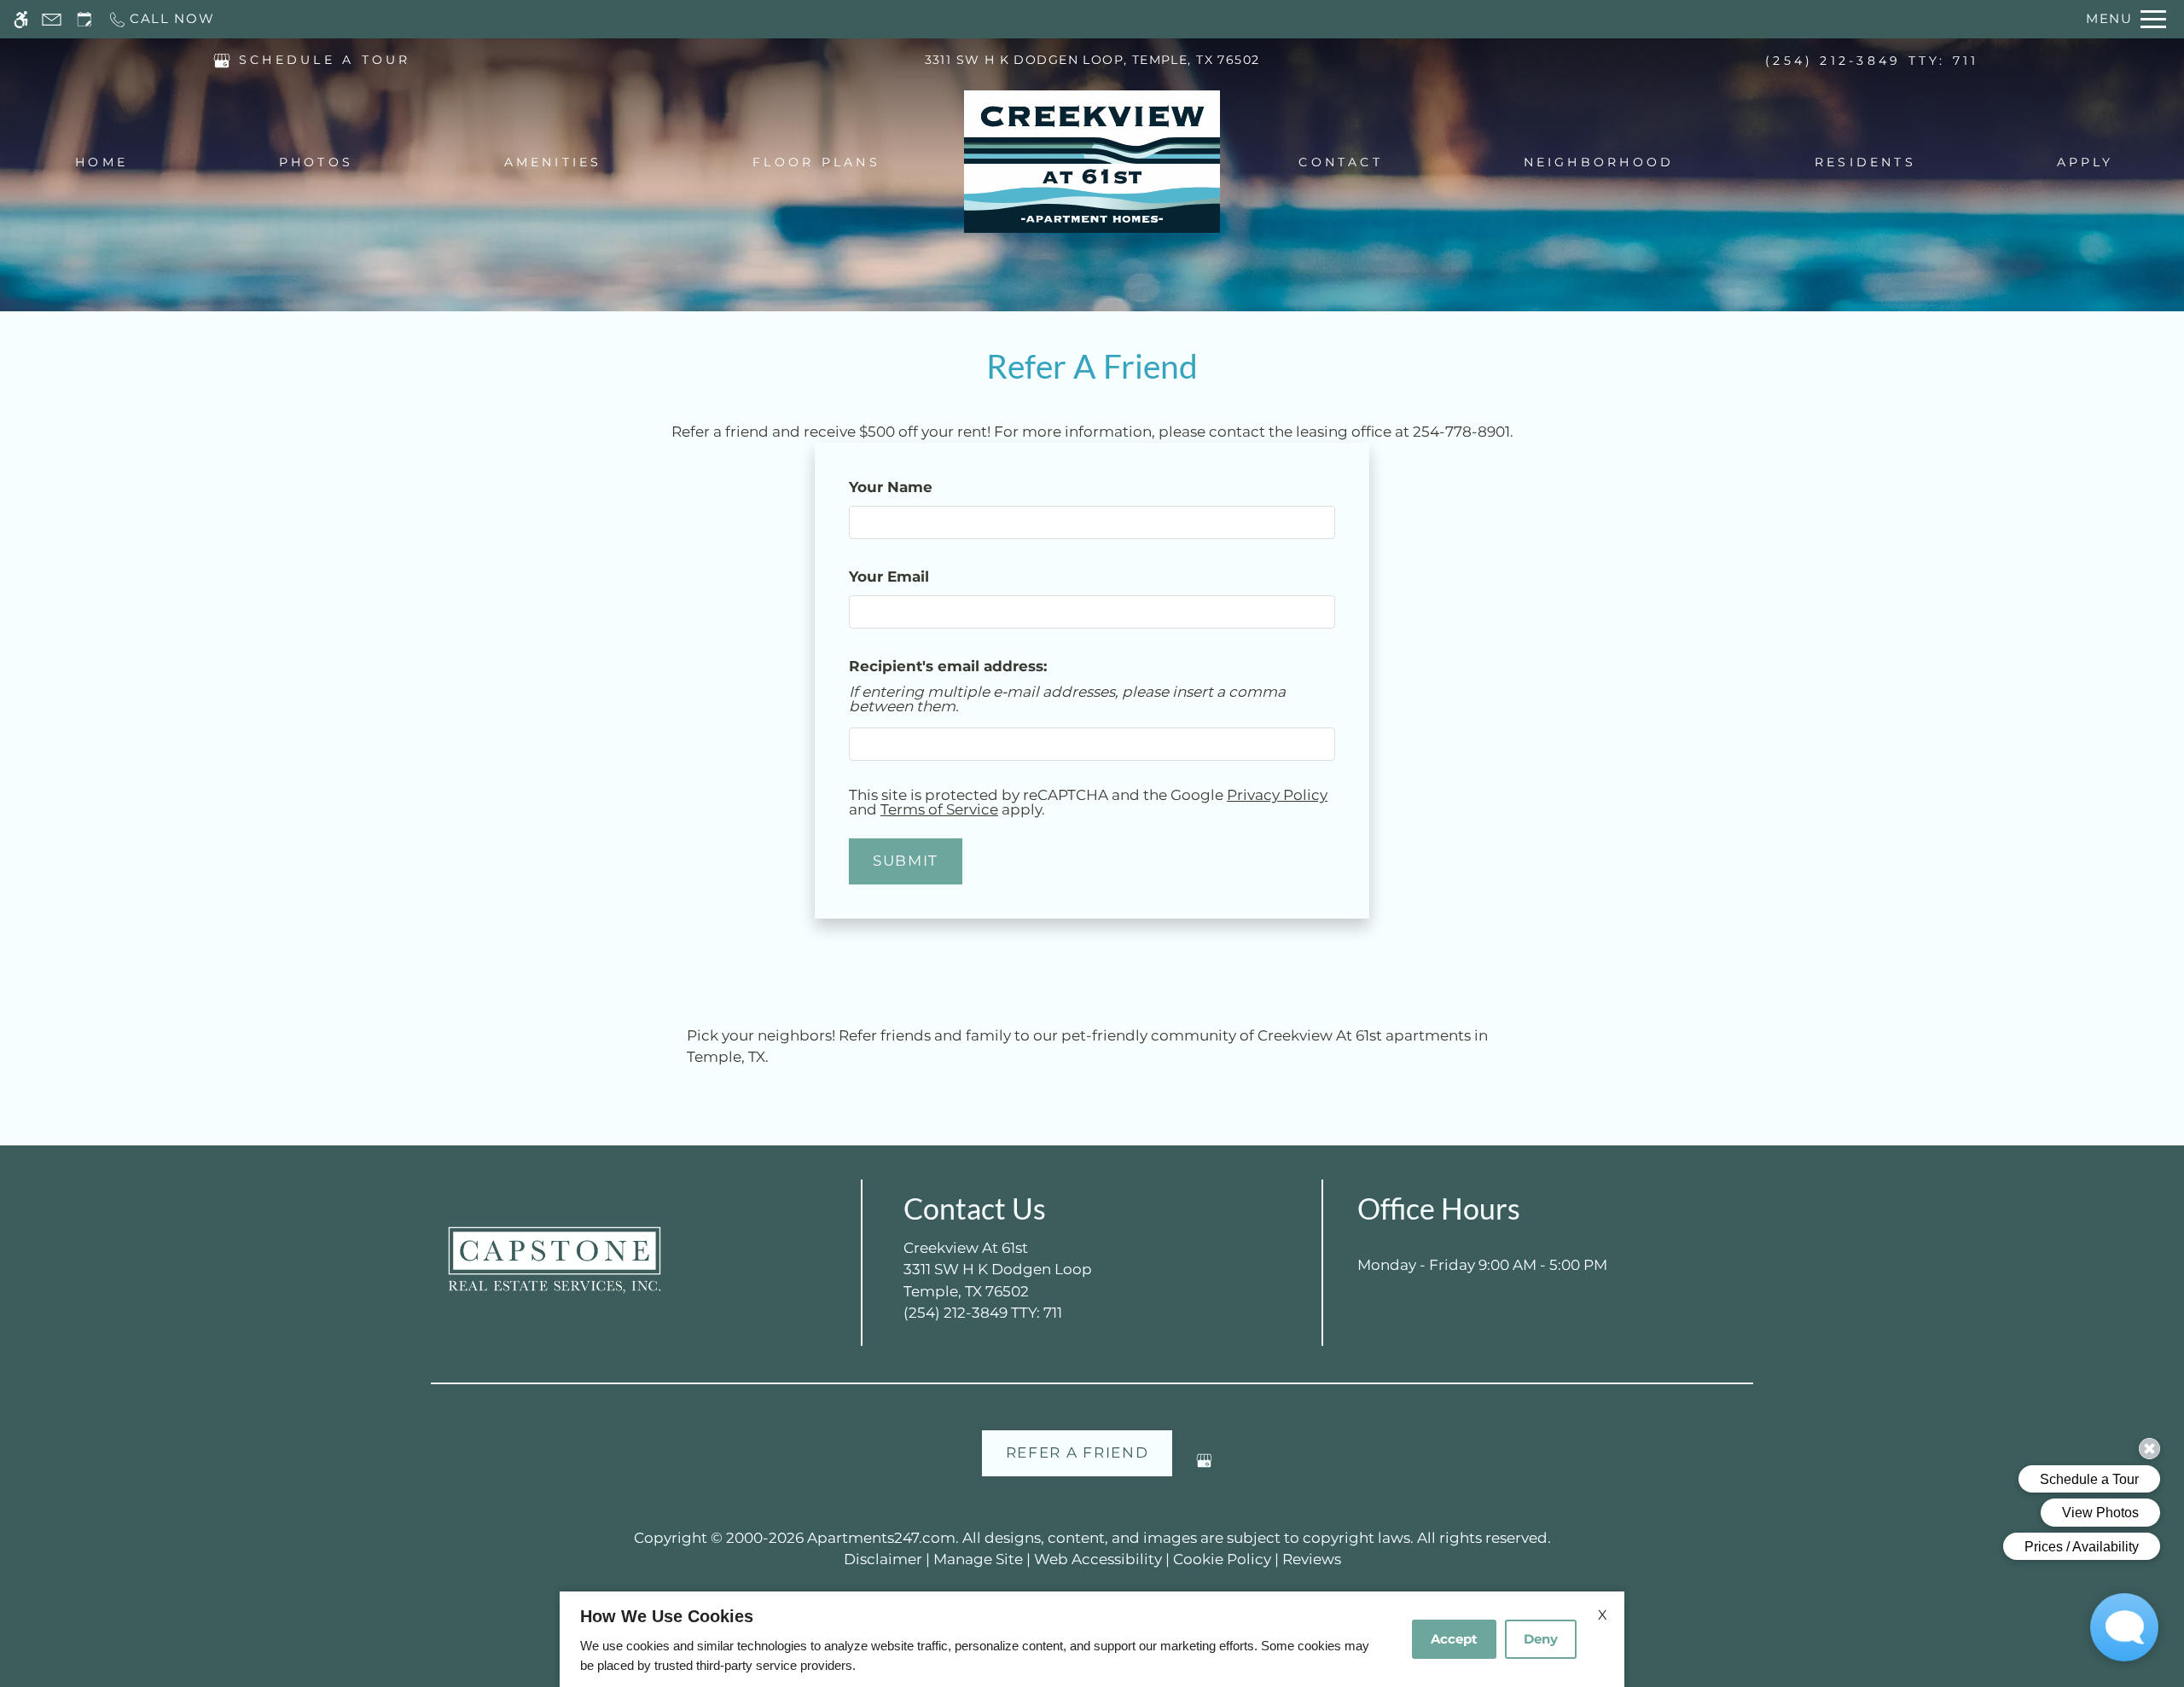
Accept (1454, 1639)
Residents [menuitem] (1865, 162)
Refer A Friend (1077, 1452)
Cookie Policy (1222, 1559)
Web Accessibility (1098, 1559)
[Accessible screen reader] (21, 19)
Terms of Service (939, 809)
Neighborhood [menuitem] (1599, 162)
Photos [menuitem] (316, 162)
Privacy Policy (1277, 795)
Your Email (922, 577)
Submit (906, 861)
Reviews (1312, 1559)
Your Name (924, 487)
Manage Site (978, 1559)
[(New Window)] (222, 59)
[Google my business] (1204, 1467)
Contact (1341, 162)
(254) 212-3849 (1872, 61)
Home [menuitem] (102, 162)
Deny (1541, 1639)
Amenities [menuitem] (553, 162)
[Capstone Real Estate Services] (555, 1261)
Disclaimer (883, 1559)
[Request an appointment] (84, 19)
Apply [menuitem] (2085, 162)
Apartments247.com (881, 1538)
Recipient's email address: (948, 666)
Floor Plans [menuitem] (816, 162)
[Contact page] (52, 19)
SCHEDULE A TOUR (325, 60)
